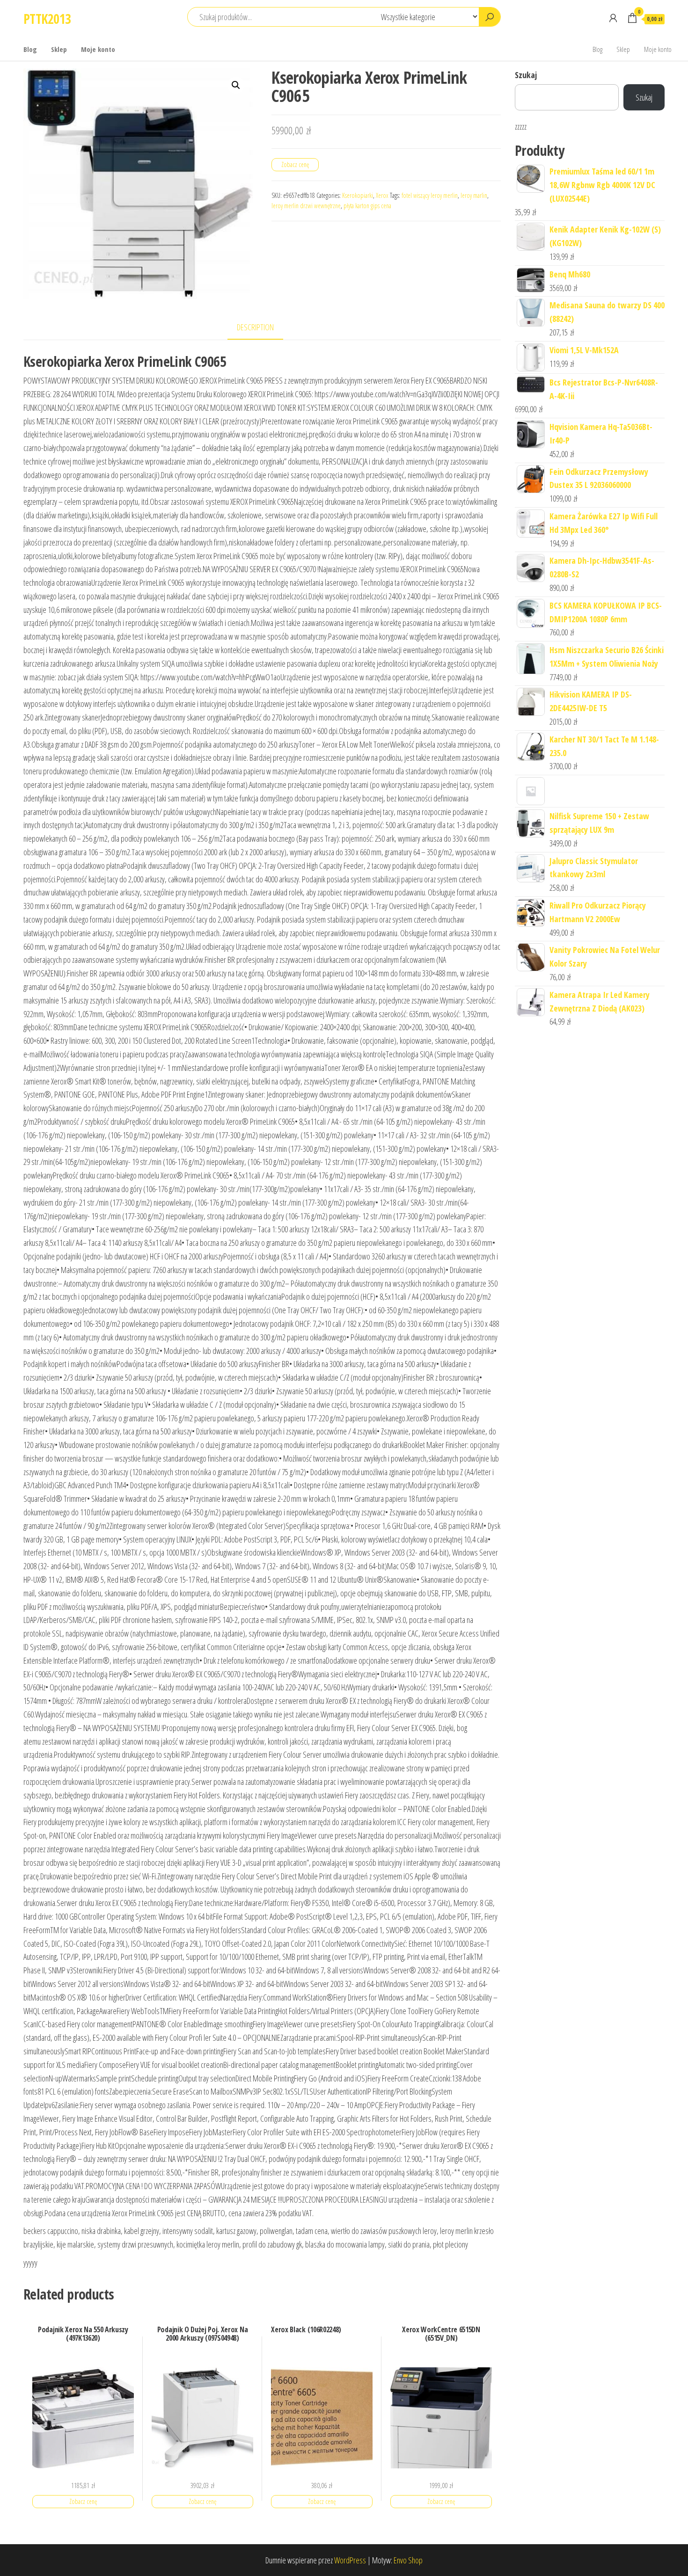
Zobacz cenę (295, 164)
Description (255, 327)
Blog (30, 49)
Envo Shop (408, 2560)
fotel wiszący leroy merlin (430, 195)
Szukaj (526, 75)
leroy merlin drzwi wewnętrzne (306, 206)
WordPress (350, 2560)
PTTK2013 (47, 19)
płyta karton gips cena (367, 206)
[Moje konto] (613, 18)
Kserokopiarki (358, 195)
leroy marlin (474, 195)
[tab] (262, 328)
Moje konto (98, 49)
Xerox (382, 195)
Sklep (59, 49)
